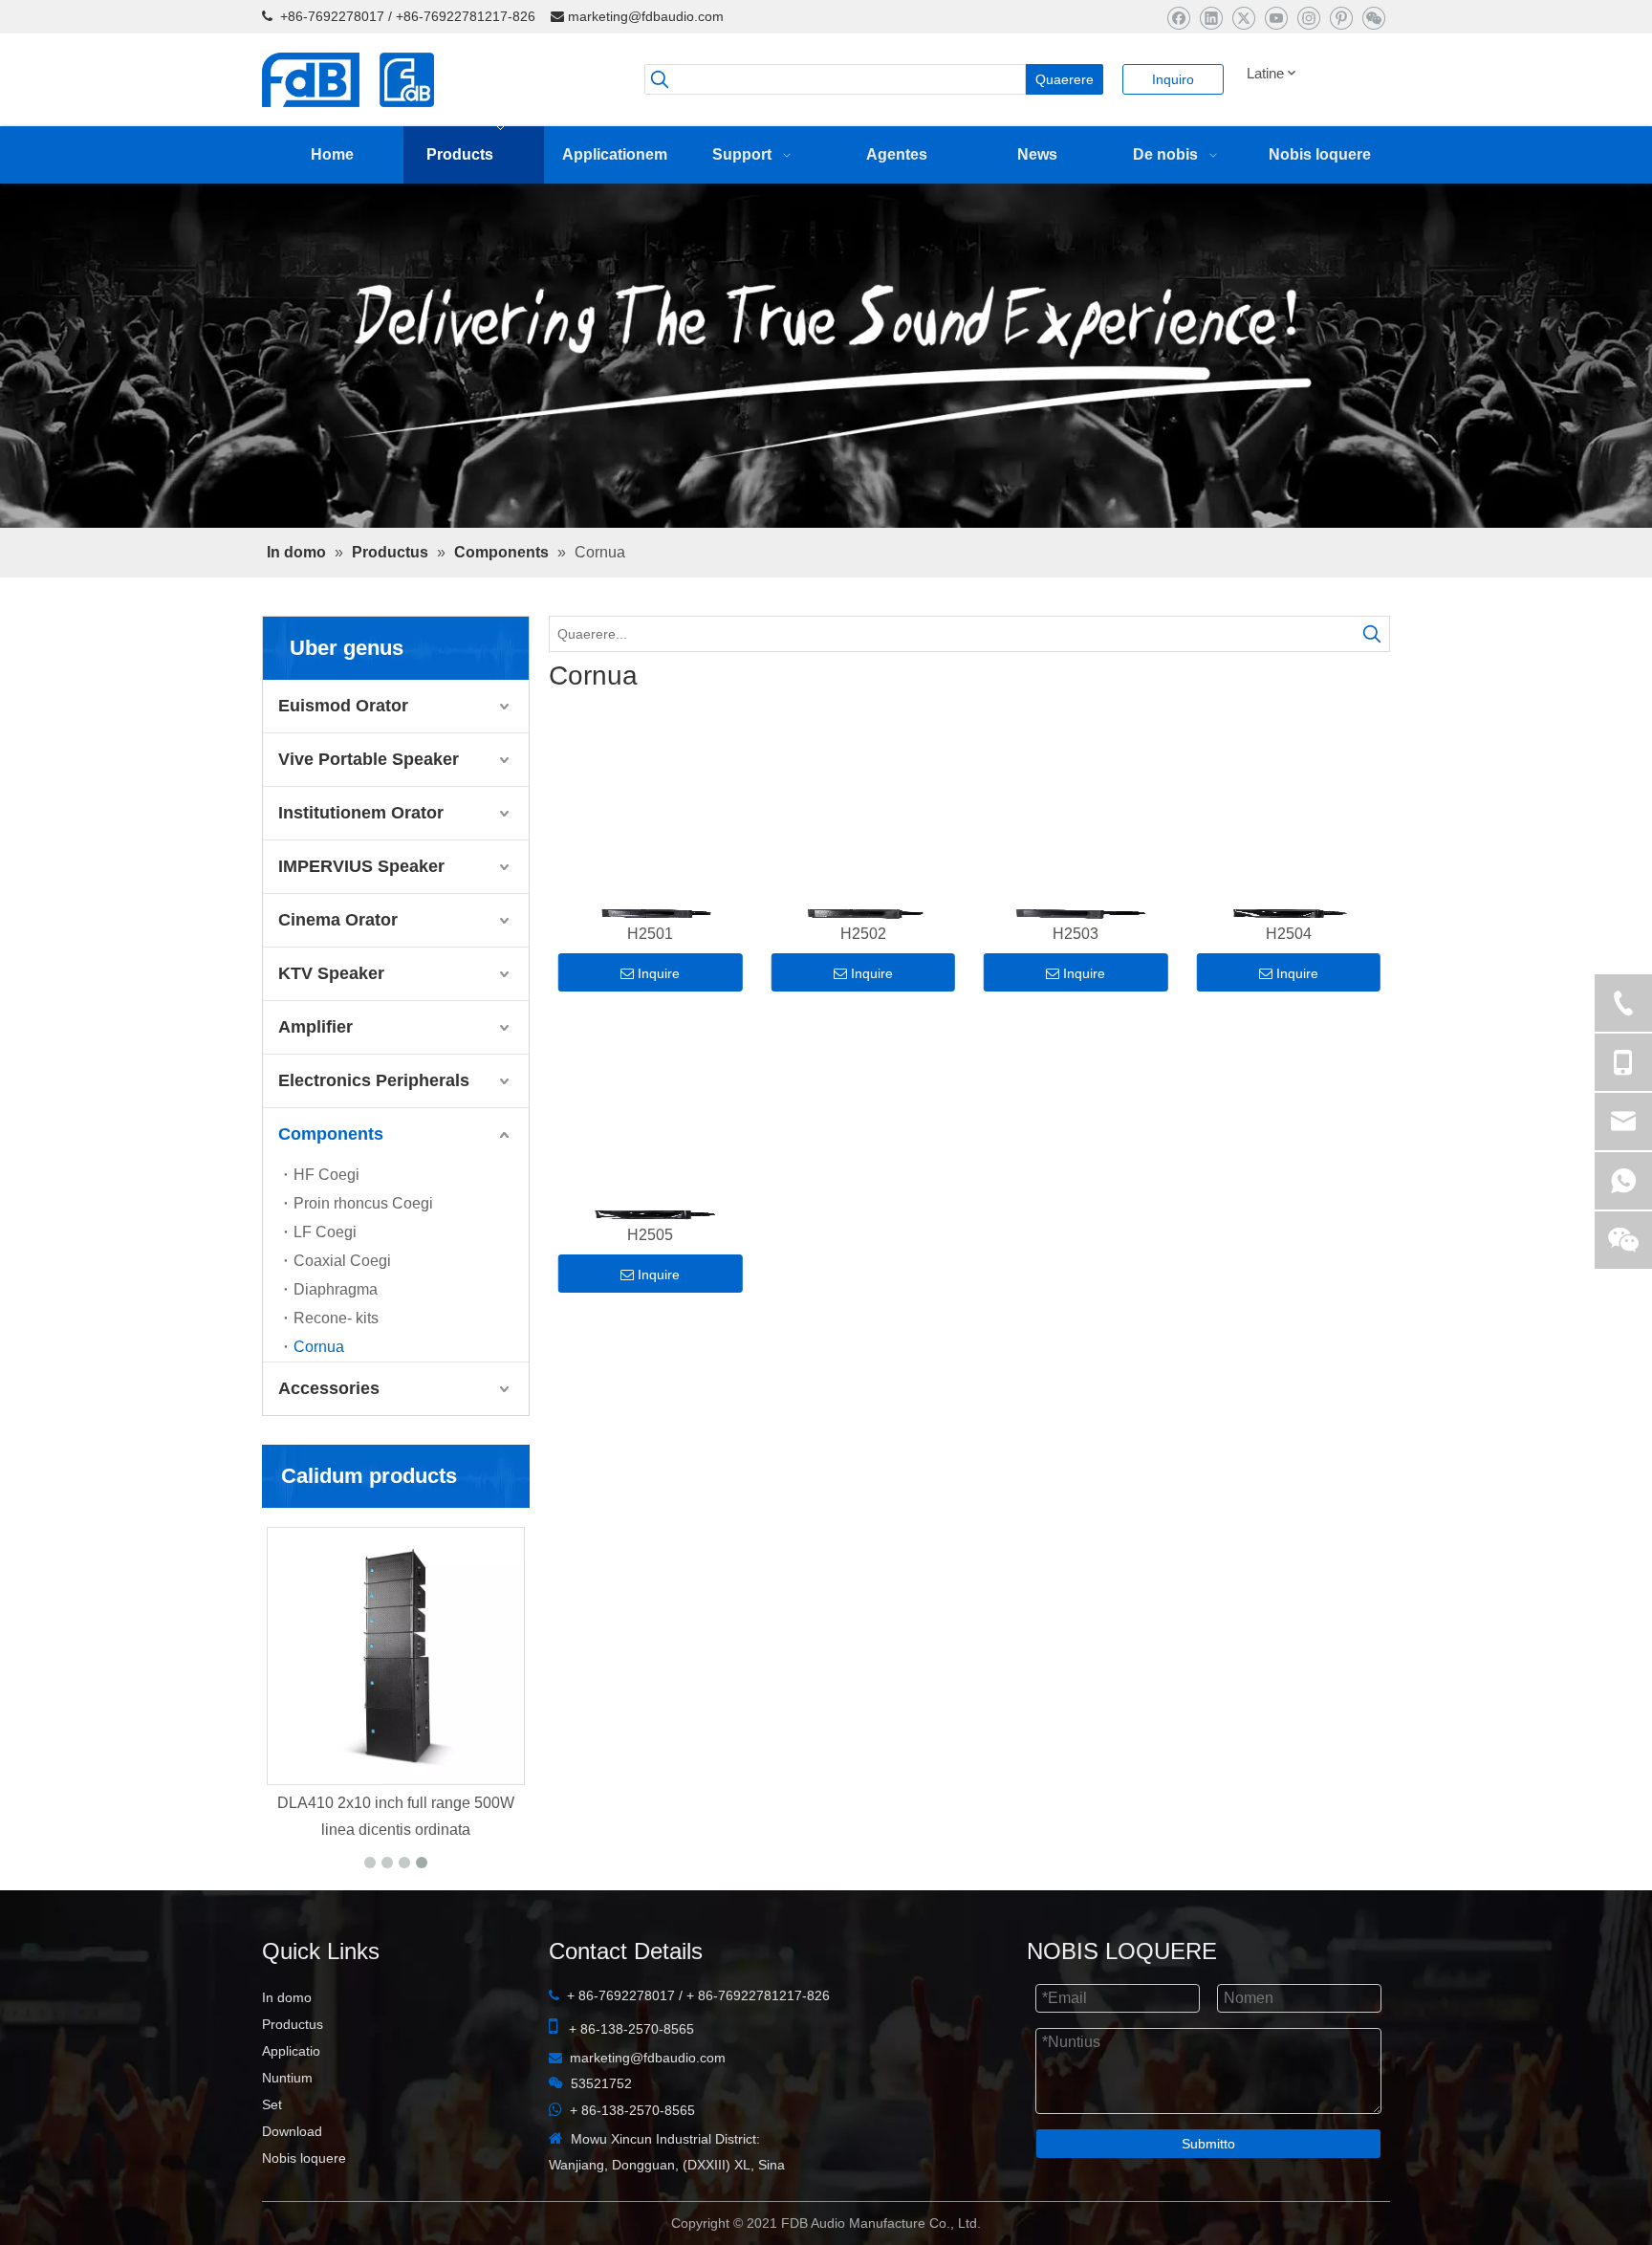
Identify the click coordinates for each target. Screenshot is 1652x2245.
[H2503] (1076, 872)
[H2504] (1289, 872)
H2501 (650, 988)
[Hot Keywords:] (1372, 685)
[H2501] (651, 872)
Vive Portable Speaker (369, 810)
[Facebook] (1178, 18)
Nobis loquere (304, 2209)
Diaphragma (336, 1340)
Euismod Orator (343, 756)
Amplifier (315, 1078)
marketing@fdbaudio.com (646, 16)
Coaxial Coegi (342, 1311)
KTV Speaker (331, 1024)
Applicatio (291, 2102)
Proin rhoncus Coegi (363, 1254)
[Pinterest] (1341, 18)
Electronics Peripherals (374, 1131)
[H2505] (651, 1174)
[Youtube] (1276, 18)
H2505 (650, 1289)
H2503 (1076, 988)
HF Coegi (326, 1225)
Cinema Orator (338, 970)
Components (331, 1185)
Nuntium (287, 2128)
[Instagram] (1308, 18)
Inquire (659, 1028)
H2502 (863, 988)
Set (272, 2155)
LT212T (396, 1853)
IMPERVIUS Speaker (361, 917)
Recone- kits (336, 1369)
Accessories (329, 1439)
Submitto (1208, 2194)
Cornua (319, 1397)
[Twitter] (1243, 18)
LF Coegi (325, 1283)
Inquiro (1173, 79)
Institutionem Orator (361, 863)
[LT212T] (396, 1707)
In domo (287, 2048)
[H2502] (864, 872)
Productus (293, 2075)
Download (292, 2182)
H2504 (1289, 988)
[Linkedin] (1211, 18)
